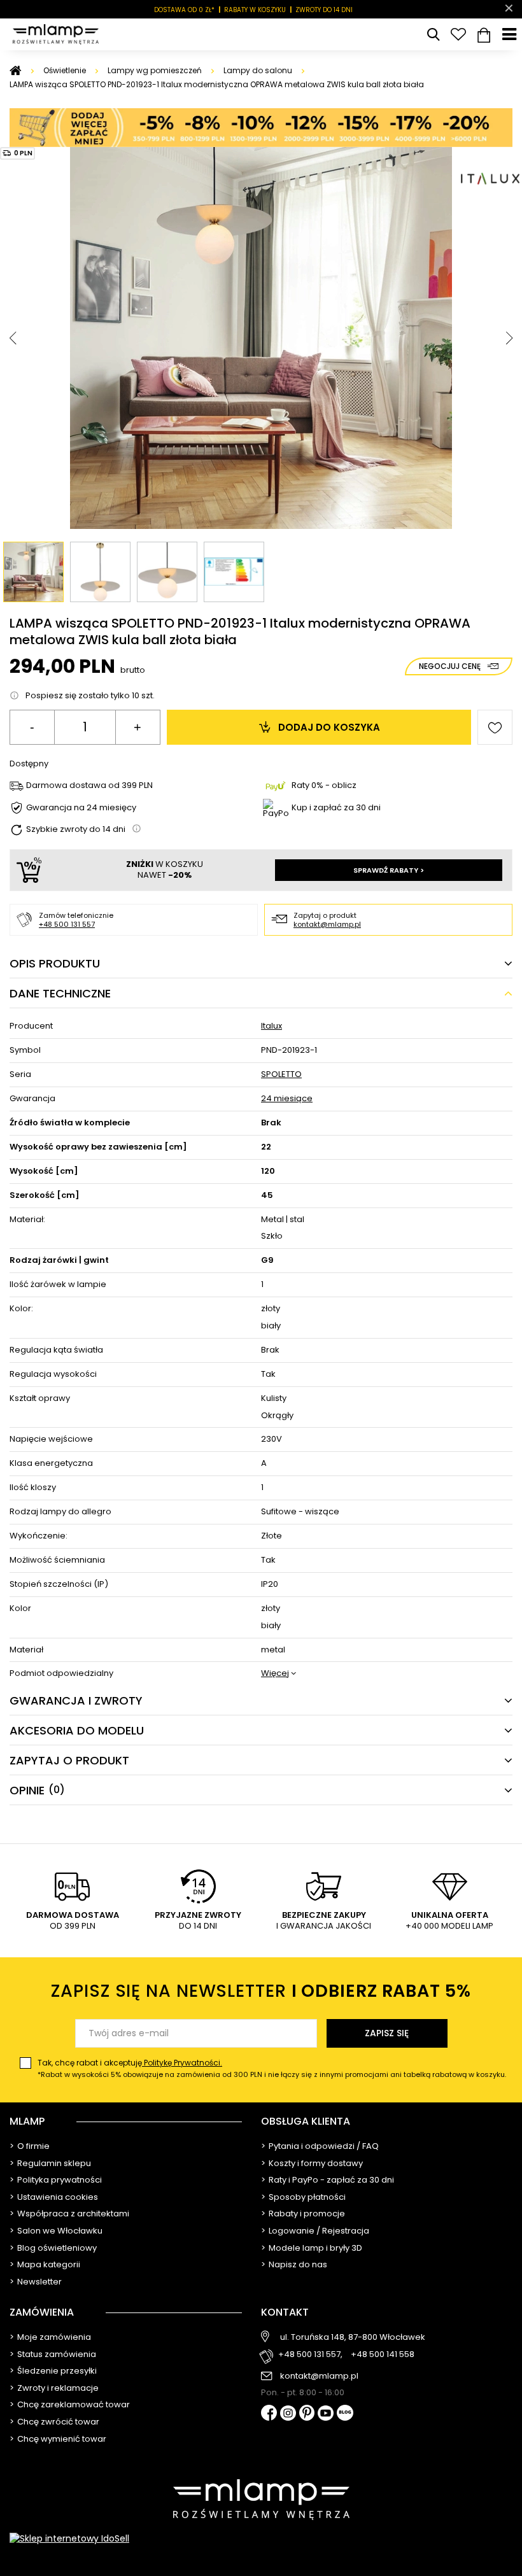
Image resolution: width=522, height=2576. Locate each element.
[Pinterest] (307, 2414)
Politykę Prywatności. (182, 2063)
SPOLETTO (281, 1075)
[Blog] (345, 2414)
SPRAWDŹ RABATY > (389, 870)
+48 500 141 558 (383, 2355)
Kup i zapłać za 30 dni (336, 807)
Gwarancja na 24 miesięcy (81, 808)
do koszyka (329, 727)
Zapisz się (387, 2033)
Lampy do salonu (258, 70)
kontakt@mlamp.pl (327, 924)
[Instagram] (288, 2414)
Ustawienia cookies (58, 2197)
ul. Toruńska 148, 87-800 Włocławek (353, 2337)
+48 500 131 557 (67, 924)
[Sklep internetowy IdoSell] (261, 2538)
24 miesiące (287, 1099)
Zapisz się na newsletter (261, 1991)
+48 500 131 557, (310, 2355)
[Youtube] (326, 2414)
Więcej (275, 1674)
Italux (272, 1026)
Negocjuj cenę (450, 666)
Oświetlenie (65, 70)
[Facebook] (269, 2414)
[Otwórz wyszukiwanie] (433, 34)
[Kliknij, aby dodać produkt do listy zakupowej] (495, 727)
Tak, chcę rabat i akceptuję (272, 2068)
